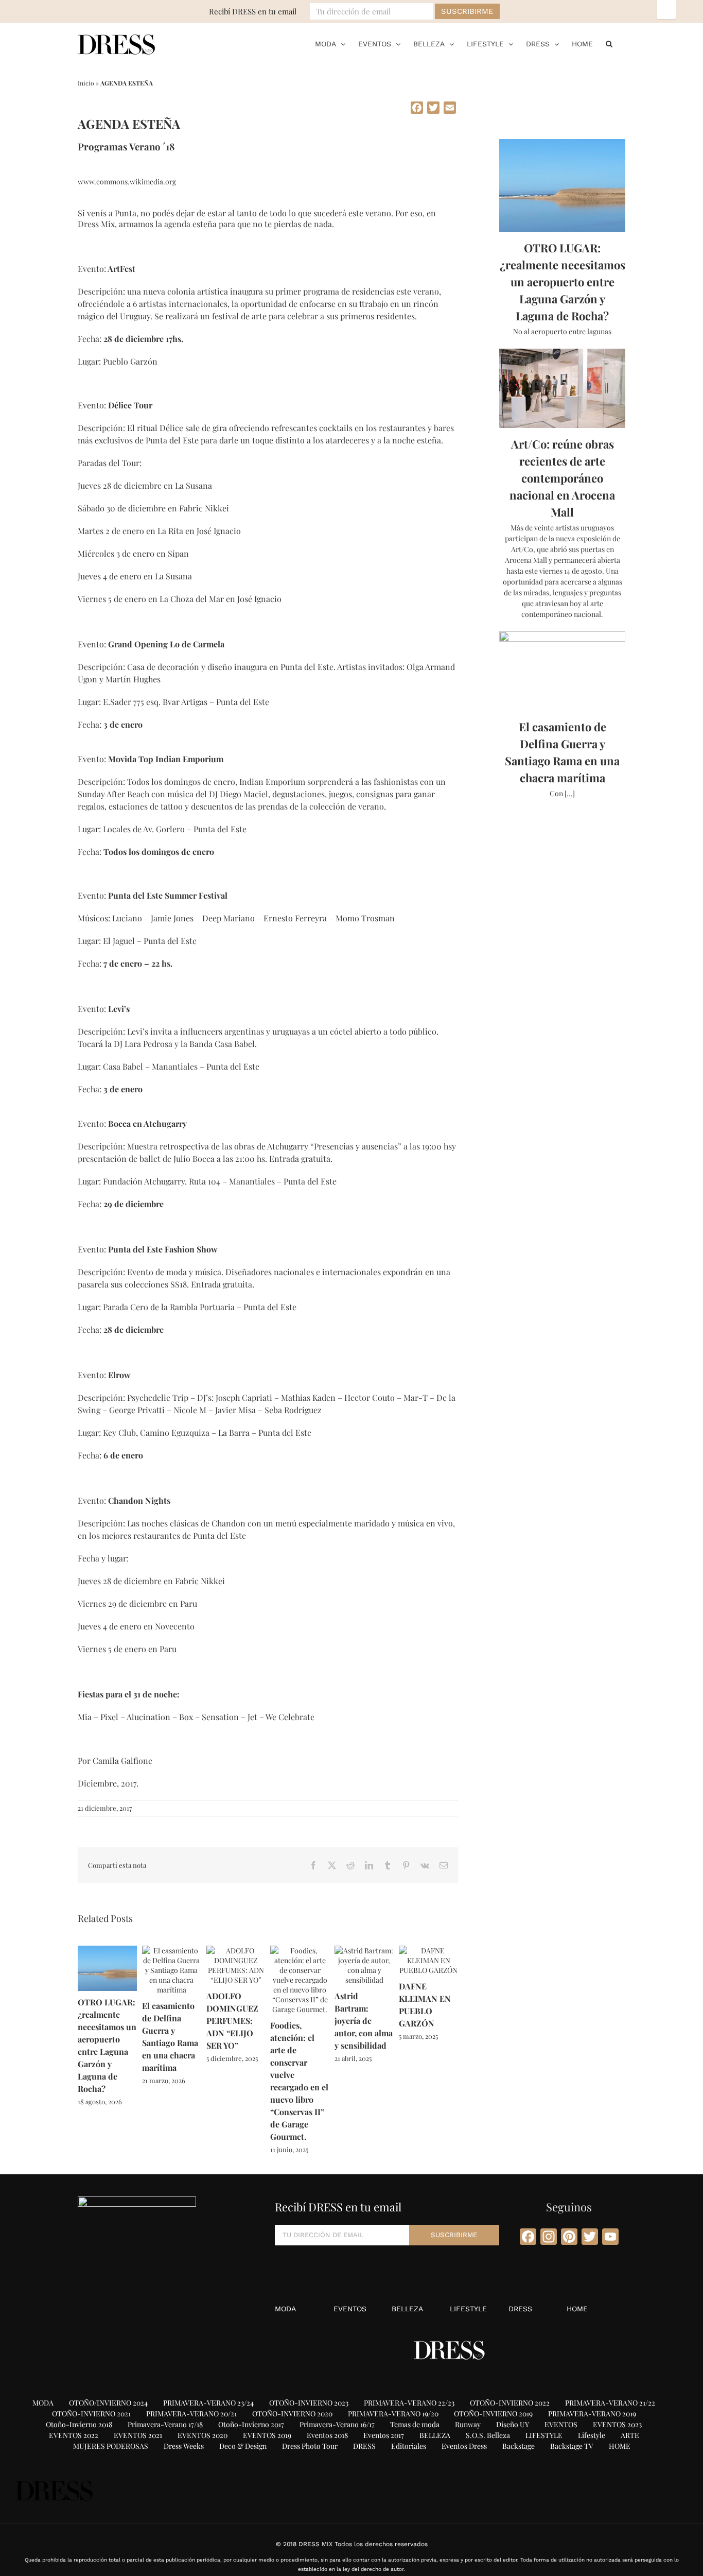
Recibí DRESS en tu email (253, 11)
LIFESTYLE (468, 2309)
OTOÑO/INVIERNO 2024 (108, 2403)
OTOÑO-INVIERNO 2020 (292, 2414)
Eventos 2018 (327, 2435)
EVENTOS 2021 (138, 2435)
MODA (285, 2309)
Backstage (519, 2446)
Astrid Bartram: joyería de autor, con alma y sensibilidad (364, 2021)
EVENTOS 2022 (74, 2435)
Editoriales (409, 2446)
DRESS (520, 2309)
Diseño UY (513, 2424)
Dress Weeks (184, 2446)
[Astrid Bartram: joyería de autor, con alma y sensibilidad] (364, 1951)
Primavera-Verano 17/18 (165, 2424)
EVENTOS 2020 (203, 2435)
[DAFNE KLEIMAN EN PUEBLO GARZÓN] (428, 1951)
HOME (577, 2309)
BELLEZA (407, 2309)
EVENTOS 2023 (617, 2424)
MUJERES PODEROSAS (111, 2446)
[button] (609, 44)
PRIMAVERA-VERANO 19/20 (393, 2414)
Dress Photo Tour (310, 2446)
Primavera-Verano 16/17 (337, 2424)
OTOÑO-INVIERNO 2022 (510, 2403)
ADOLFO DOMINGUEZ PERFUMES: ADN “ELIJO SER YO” (232, 2021)
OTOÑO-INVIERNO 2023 (309, 2403)
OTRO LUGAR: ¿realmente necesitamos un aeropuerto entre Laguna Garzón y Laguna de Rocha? (563, 282)
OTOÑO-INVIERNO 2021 (91, 2414)
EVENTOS (350, 2309)
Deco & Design (243, 2446)
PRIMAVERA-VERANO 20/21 (191, 2414)
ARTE (630, 2435)
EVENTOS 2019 (267, 2435)
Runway (468, 2424)
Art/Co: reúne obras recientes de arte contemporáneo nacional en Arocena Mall (562, 478)
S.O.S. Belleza (488, 2435)
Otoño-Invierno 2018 (79, 2424)
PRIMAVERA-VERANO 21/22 (610, 2403)
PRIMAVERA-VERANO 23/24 (208, 2403)
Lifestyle (592, 2435)
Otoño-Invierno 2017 (251, 2424)
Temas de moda (415, 2424)
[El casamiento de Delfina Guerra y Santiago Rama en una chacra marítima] (172, 1951)
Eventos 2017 (384, 2435)
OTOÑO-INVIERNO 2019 (493, 2414)
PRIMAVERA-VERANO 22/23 (409, 2403)
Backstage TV (572, 2446)
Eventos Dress (464, 2446)
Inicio (86, 83)
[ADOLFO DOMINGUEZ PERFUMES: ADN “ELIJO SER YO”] (236, 1951)
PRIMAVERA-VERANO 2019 (592, 2414)
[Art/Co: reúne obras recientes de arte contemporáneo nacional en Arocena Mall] (562, 388)
